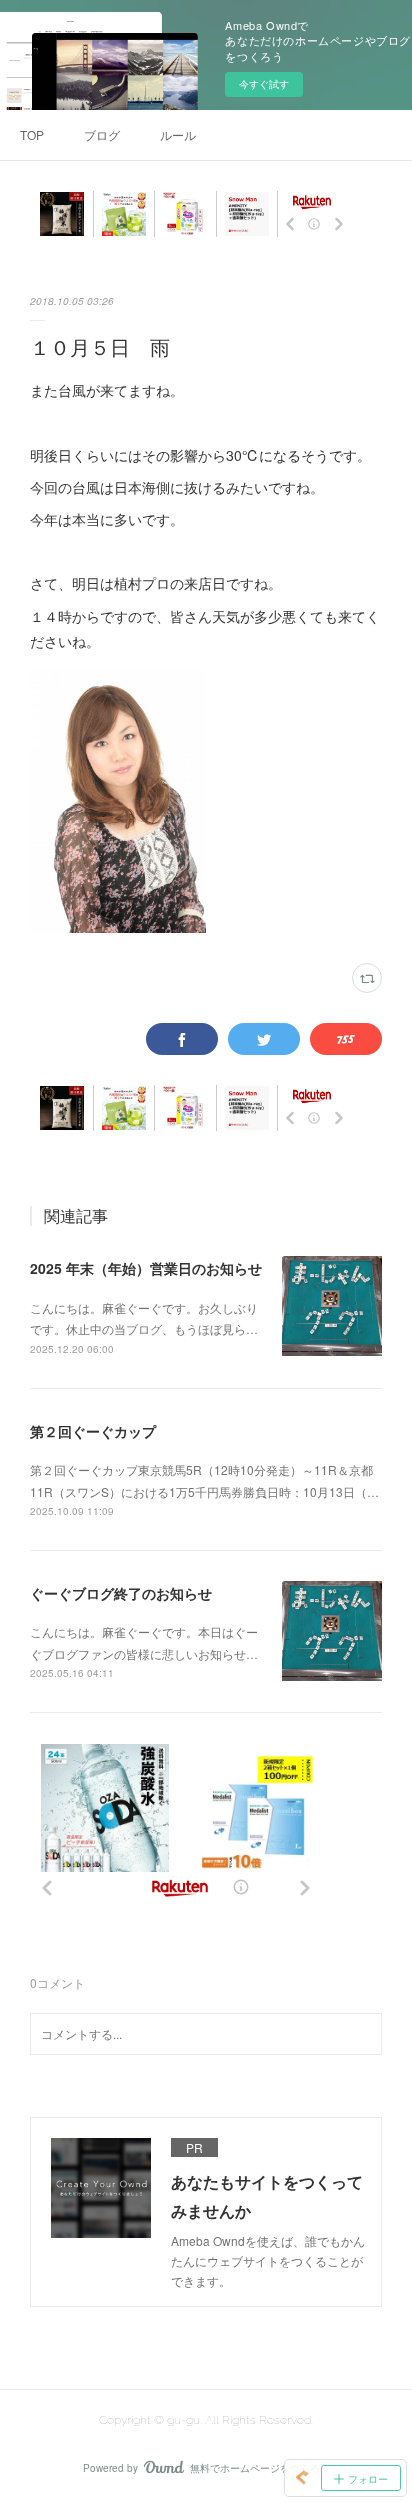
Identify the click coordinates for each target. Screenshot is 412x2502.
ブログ (102, 134)
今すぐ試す (264, 84)
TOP (32, 134)
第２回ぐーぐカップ (93, 1431)
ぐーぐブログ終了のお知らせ (121, 1593)
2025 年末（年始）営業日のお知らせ (146, 1268)
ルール (178, 134)
